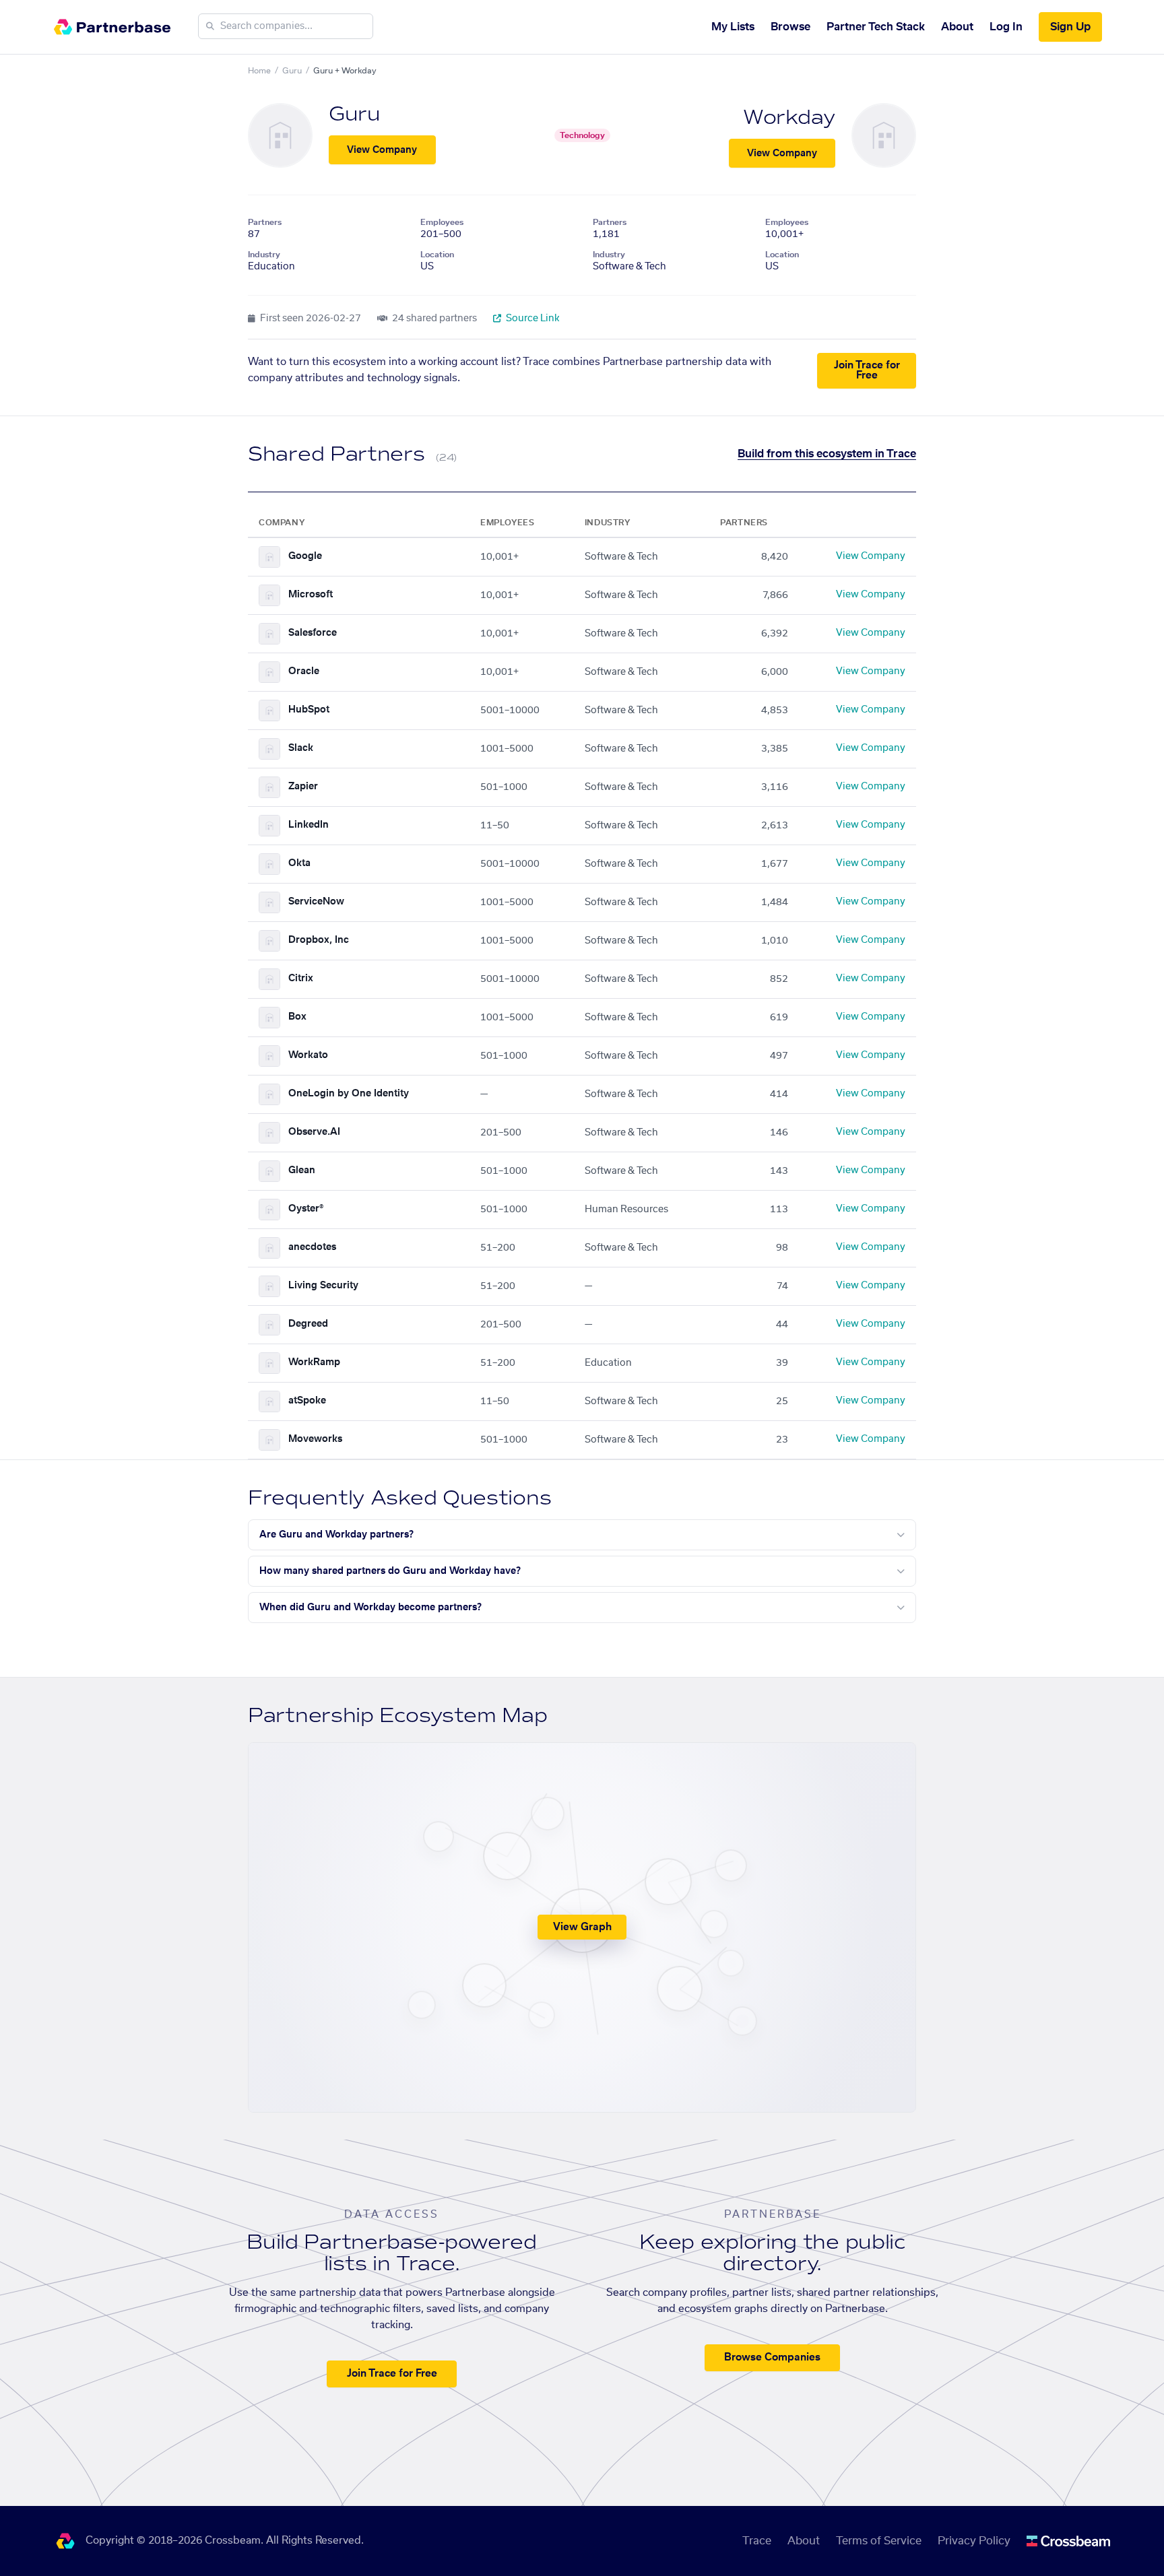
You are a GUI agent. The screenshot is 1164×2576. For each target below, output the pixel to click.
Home (259, 71)
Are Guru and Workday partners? (336, 1535)
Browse (790, 27)
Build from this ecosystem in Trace (827, 454)
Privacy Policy (974, 2541)
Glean (302, 1170)
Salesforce (313, 633)
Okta (299, 863)
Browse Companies (772, 2357)
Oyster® (306, 1209)
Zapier (303, 787)
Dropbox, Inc (319, 940)
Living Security (323, 1286)
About (957, 27)
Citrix (301, 979)
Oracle (304, 671)
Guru (292, 71)
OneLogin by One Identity (349, 1094)
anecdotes (312, 1247)
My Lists (733, 27)
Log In (1006, 27)
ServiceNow (316, 902)
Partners (265, 222)
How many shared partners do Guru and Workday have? (390, 1571)
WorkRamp (314, 1362)
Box (297, 1017)
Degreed (308, 1324)
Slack (301, 748)
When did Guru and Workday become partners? (370, 1608)
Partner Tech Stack (876, 27)
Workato (308, 1055)
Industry (264, 255)
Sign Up (1070, 27)
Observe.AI (314, 1132)
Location (437, 255)
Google (305, 556)
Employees (442, 222)
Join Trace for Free (867, 370)
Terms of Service (879, 2541)
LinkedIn (309, 825)
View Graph (582, 1927)
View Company (382, 150)
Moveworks (315, 1439)
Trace (757, 2541)
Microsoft (311, 595)
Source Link (532, 319)
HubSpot (309, 710)
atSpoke (307, 1401)
